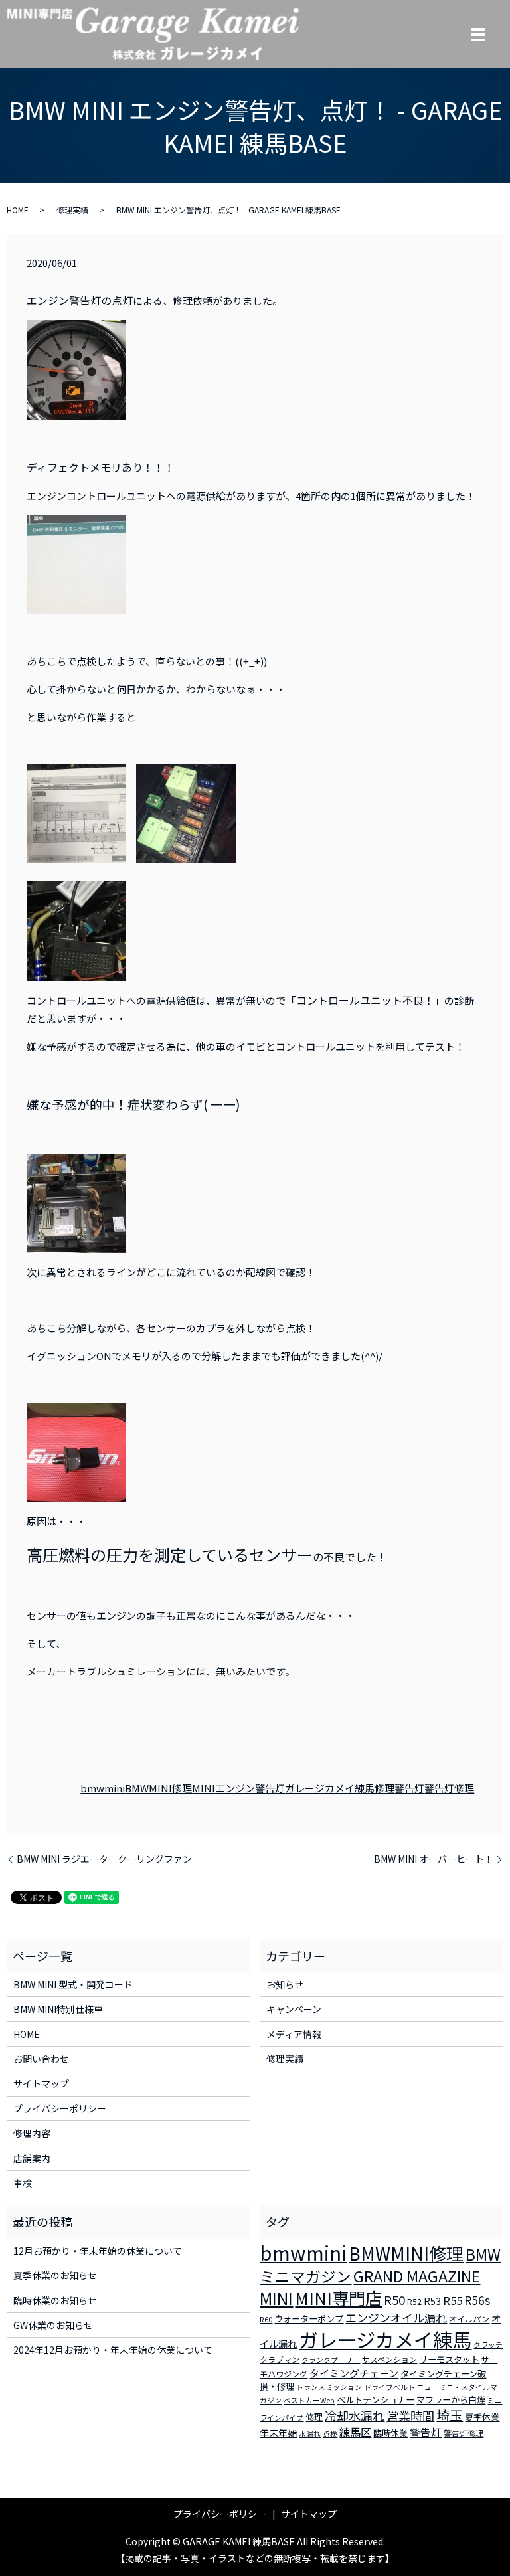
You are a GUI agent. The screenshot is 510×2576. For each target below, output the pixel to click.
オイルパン (469, 2319)
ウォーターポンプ (309, 2319)
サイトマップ (41, 2083)
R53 (432, 2301)
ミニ (495, 2400)
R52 (414, 2301)
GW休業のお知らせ (53, 2325)
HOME (18, 210)
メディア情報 (294, 2034)
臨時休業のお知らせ (55, 2300)
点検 (330, 2434)
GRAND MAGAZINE (417, 2276)
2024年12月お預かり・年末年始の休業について (113, 2350)
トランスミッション (329, 2387)
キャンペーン (294, 2009)
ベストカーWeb (309, 2400)
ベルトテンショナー (376, 2400)
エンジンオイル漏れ (396, 2318)
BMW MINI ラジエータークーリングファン (104, 1859)
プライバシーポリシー (60, 2108)
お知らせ (285, 1984)
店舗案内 (32, 2158)
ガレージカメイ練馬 (330, 1788)
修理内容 (32, 2133)
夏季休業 (482, 2417)
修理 (384, 1788)
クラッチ (488, 2345)
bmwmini (103, 1788)
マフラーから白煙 (451, 2400)
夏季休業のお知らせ (55, 2275)
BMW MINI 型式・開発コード (73, 1984)
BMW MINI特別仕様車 (58, 2009)
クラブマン (280, 2359)
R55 (453, 2300)
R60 (266, 2319)
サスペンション (389, 2359)
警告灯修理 (449, 1788)
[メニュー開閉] (478, 35)
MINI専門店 (338, 2298)
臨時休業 (390, 2433)
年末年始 (278, 2433)
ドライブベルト (389, 2387)
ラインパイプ (282, 2418)
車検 (23, 2183)
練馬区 (355, 2432)
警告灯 (409, 1788)
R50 (394, 2299)
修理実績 (72, 210)
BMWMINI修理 (158, 1788)
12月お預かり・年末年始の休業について (98, 2251)
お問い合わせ (41, 2059)
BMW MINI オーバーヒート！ (434, 1859)
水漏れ (310, 2434)
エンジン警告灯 (250, 1788)
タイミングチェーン (354, 2373)
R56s (477, 2300)
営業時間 (410, 2415)
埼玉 (450, 2415)
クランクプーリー (331, 2360)
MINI (204, 1788)
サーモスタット (449, 2359)
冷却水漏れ (355, 2415)
